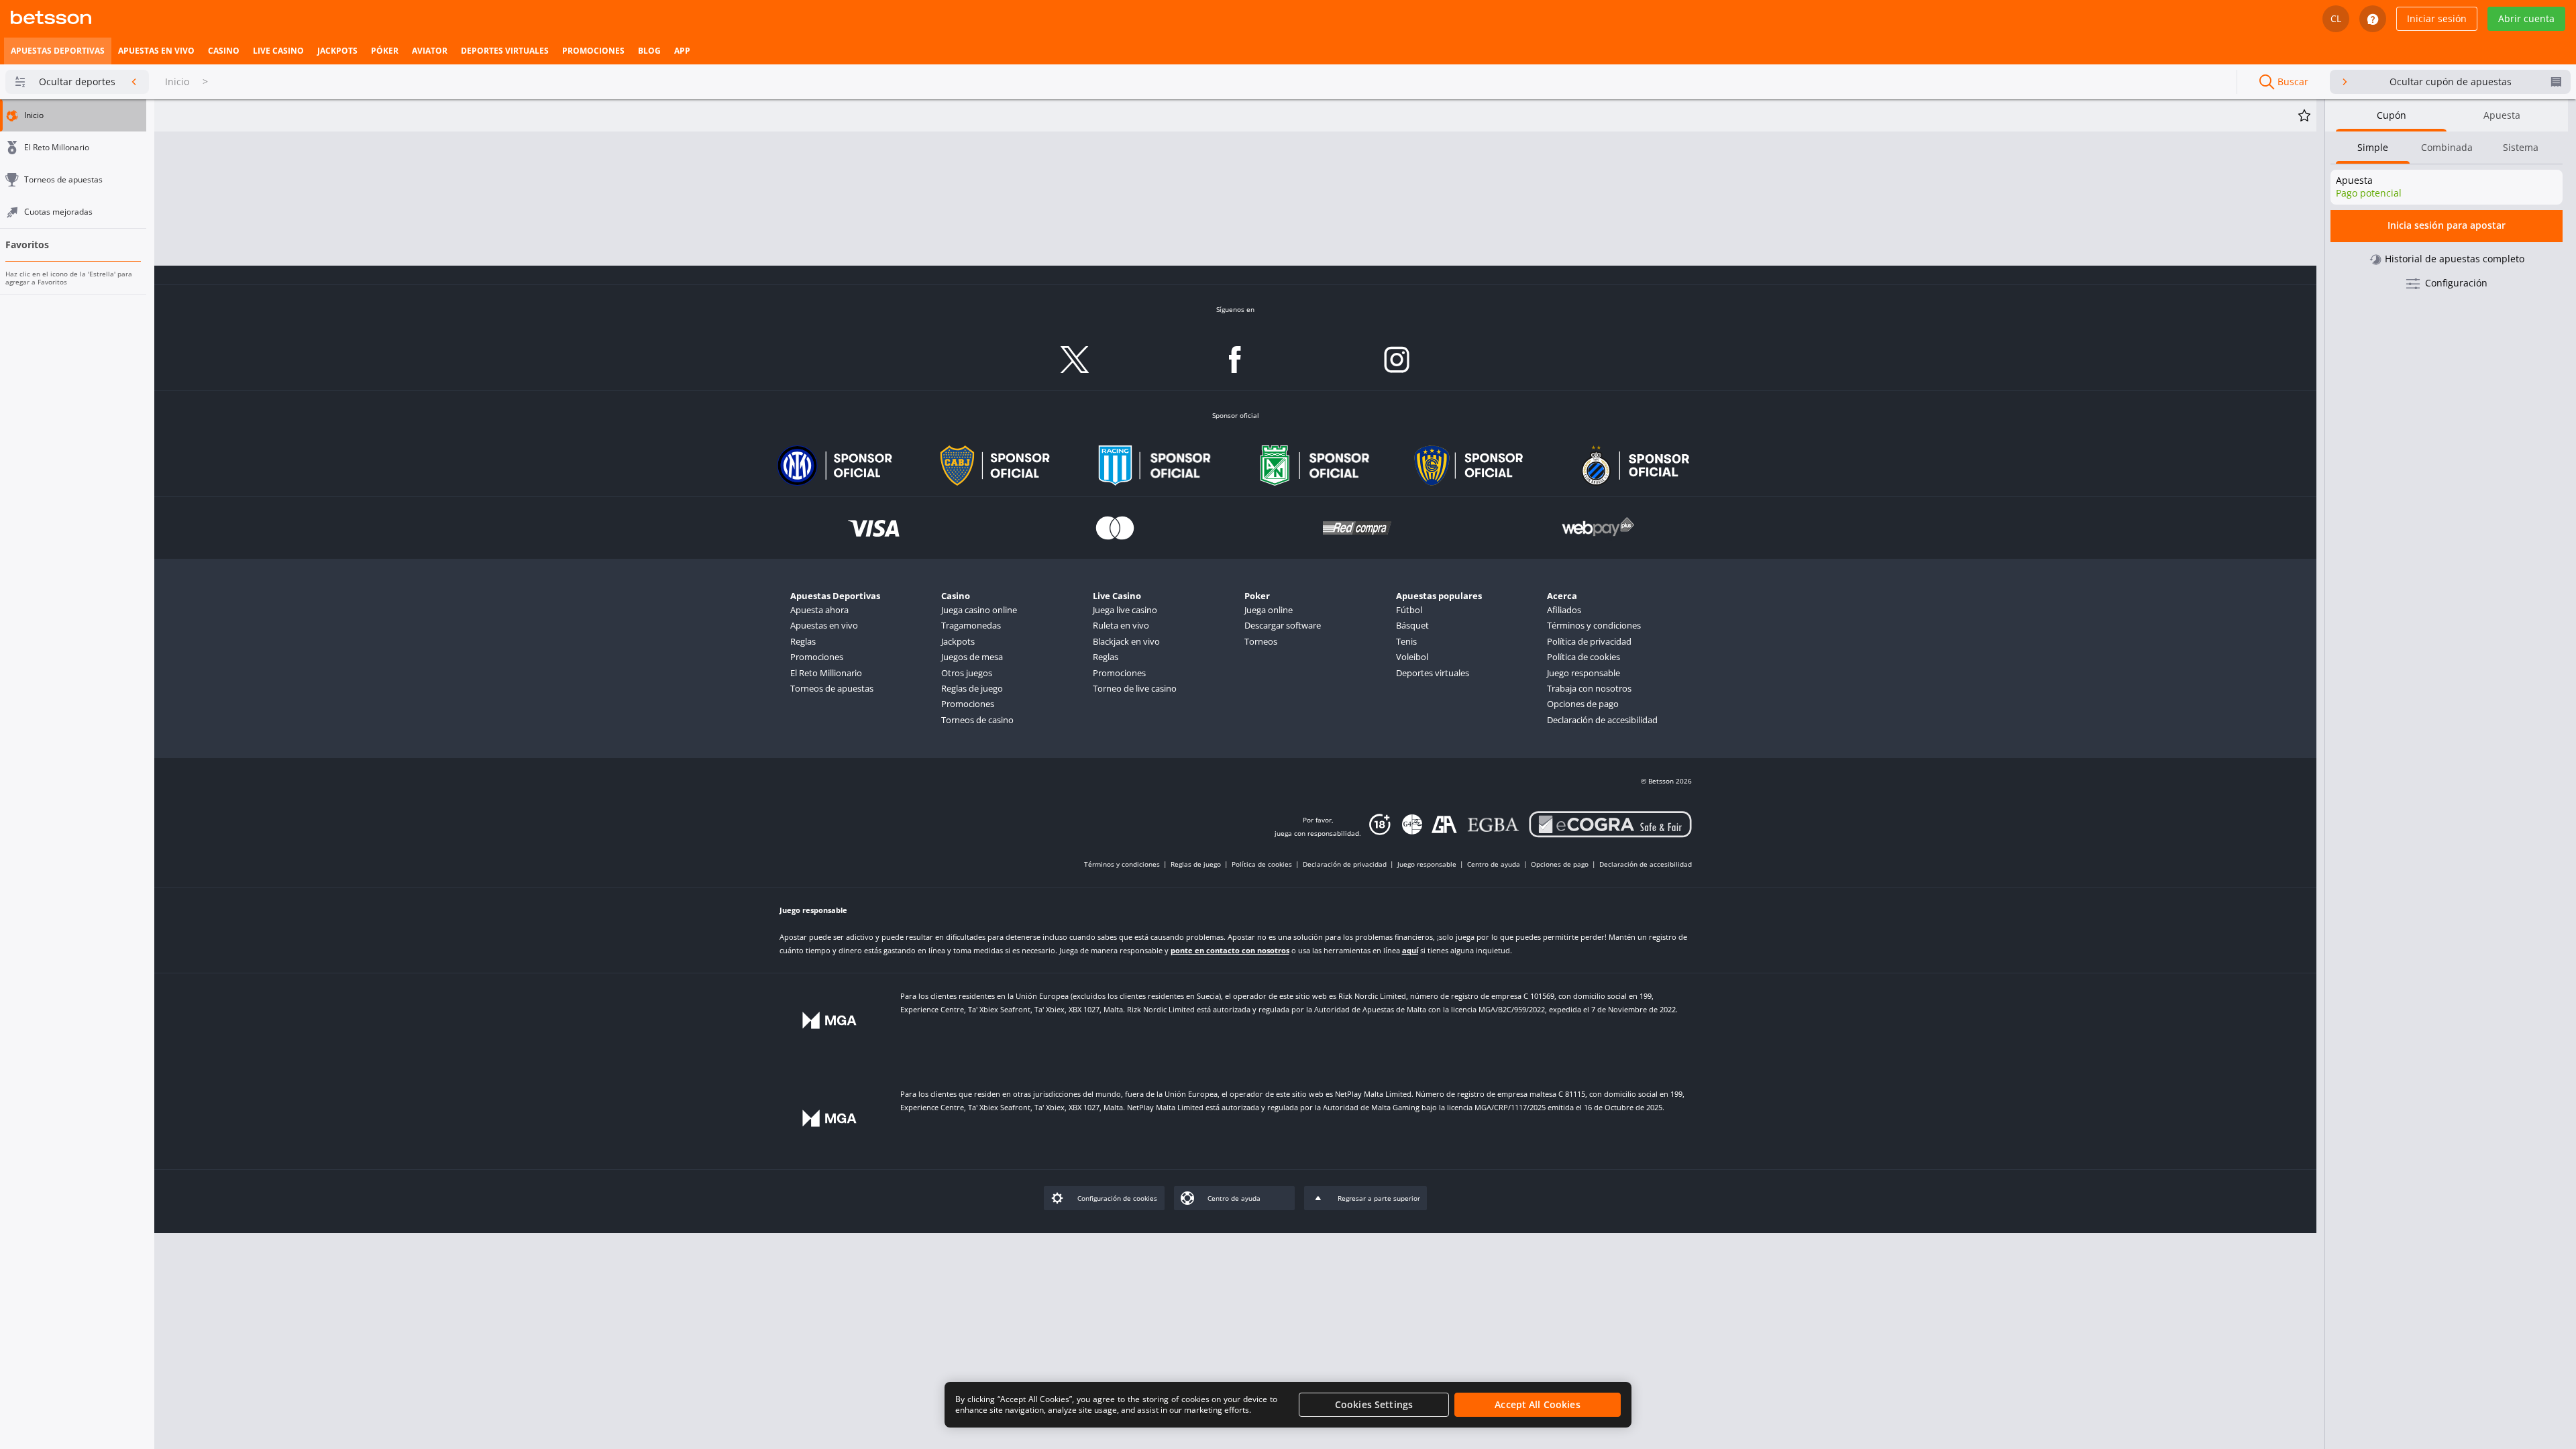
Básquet (1412, 625)
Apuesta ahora (819, 610)
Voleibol (1412, 657)
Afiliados (1564, 610)
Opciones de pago (1583, 704)
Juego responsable (1584, 673)
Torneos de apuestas (832, 688)
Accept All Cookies (1538, 1404)
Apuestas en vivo (824, 625)
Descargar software (1283, 625)
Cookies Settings (1374, 1404)
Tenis (1406, 641)
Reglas (803, 641)
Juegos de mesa (972, 657)
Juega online (1269, 610)
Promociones (817, 657)
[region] (1288, 1405)
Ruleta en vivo (1121, 625)
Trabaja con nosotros (1589, 688)
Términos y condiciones (1594, 625)
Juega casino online (979, 610)
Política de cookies (1584, 657)
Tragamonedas (971, 625)
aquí (1410, 950)
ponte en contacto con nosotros (1230, 950)
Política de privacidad (1589, 641)
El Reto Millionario (826, 673)
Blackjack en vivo (1126, 641)
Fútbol (1409, 610)
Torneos (1261, 641)
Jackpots (958, 641)
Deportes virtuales (1433, 673)
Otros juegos (967, 673)
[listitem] (58, 51)
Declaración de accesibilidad (1602, 720)
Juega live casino (1125, 610)
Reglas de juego (972, 688)
